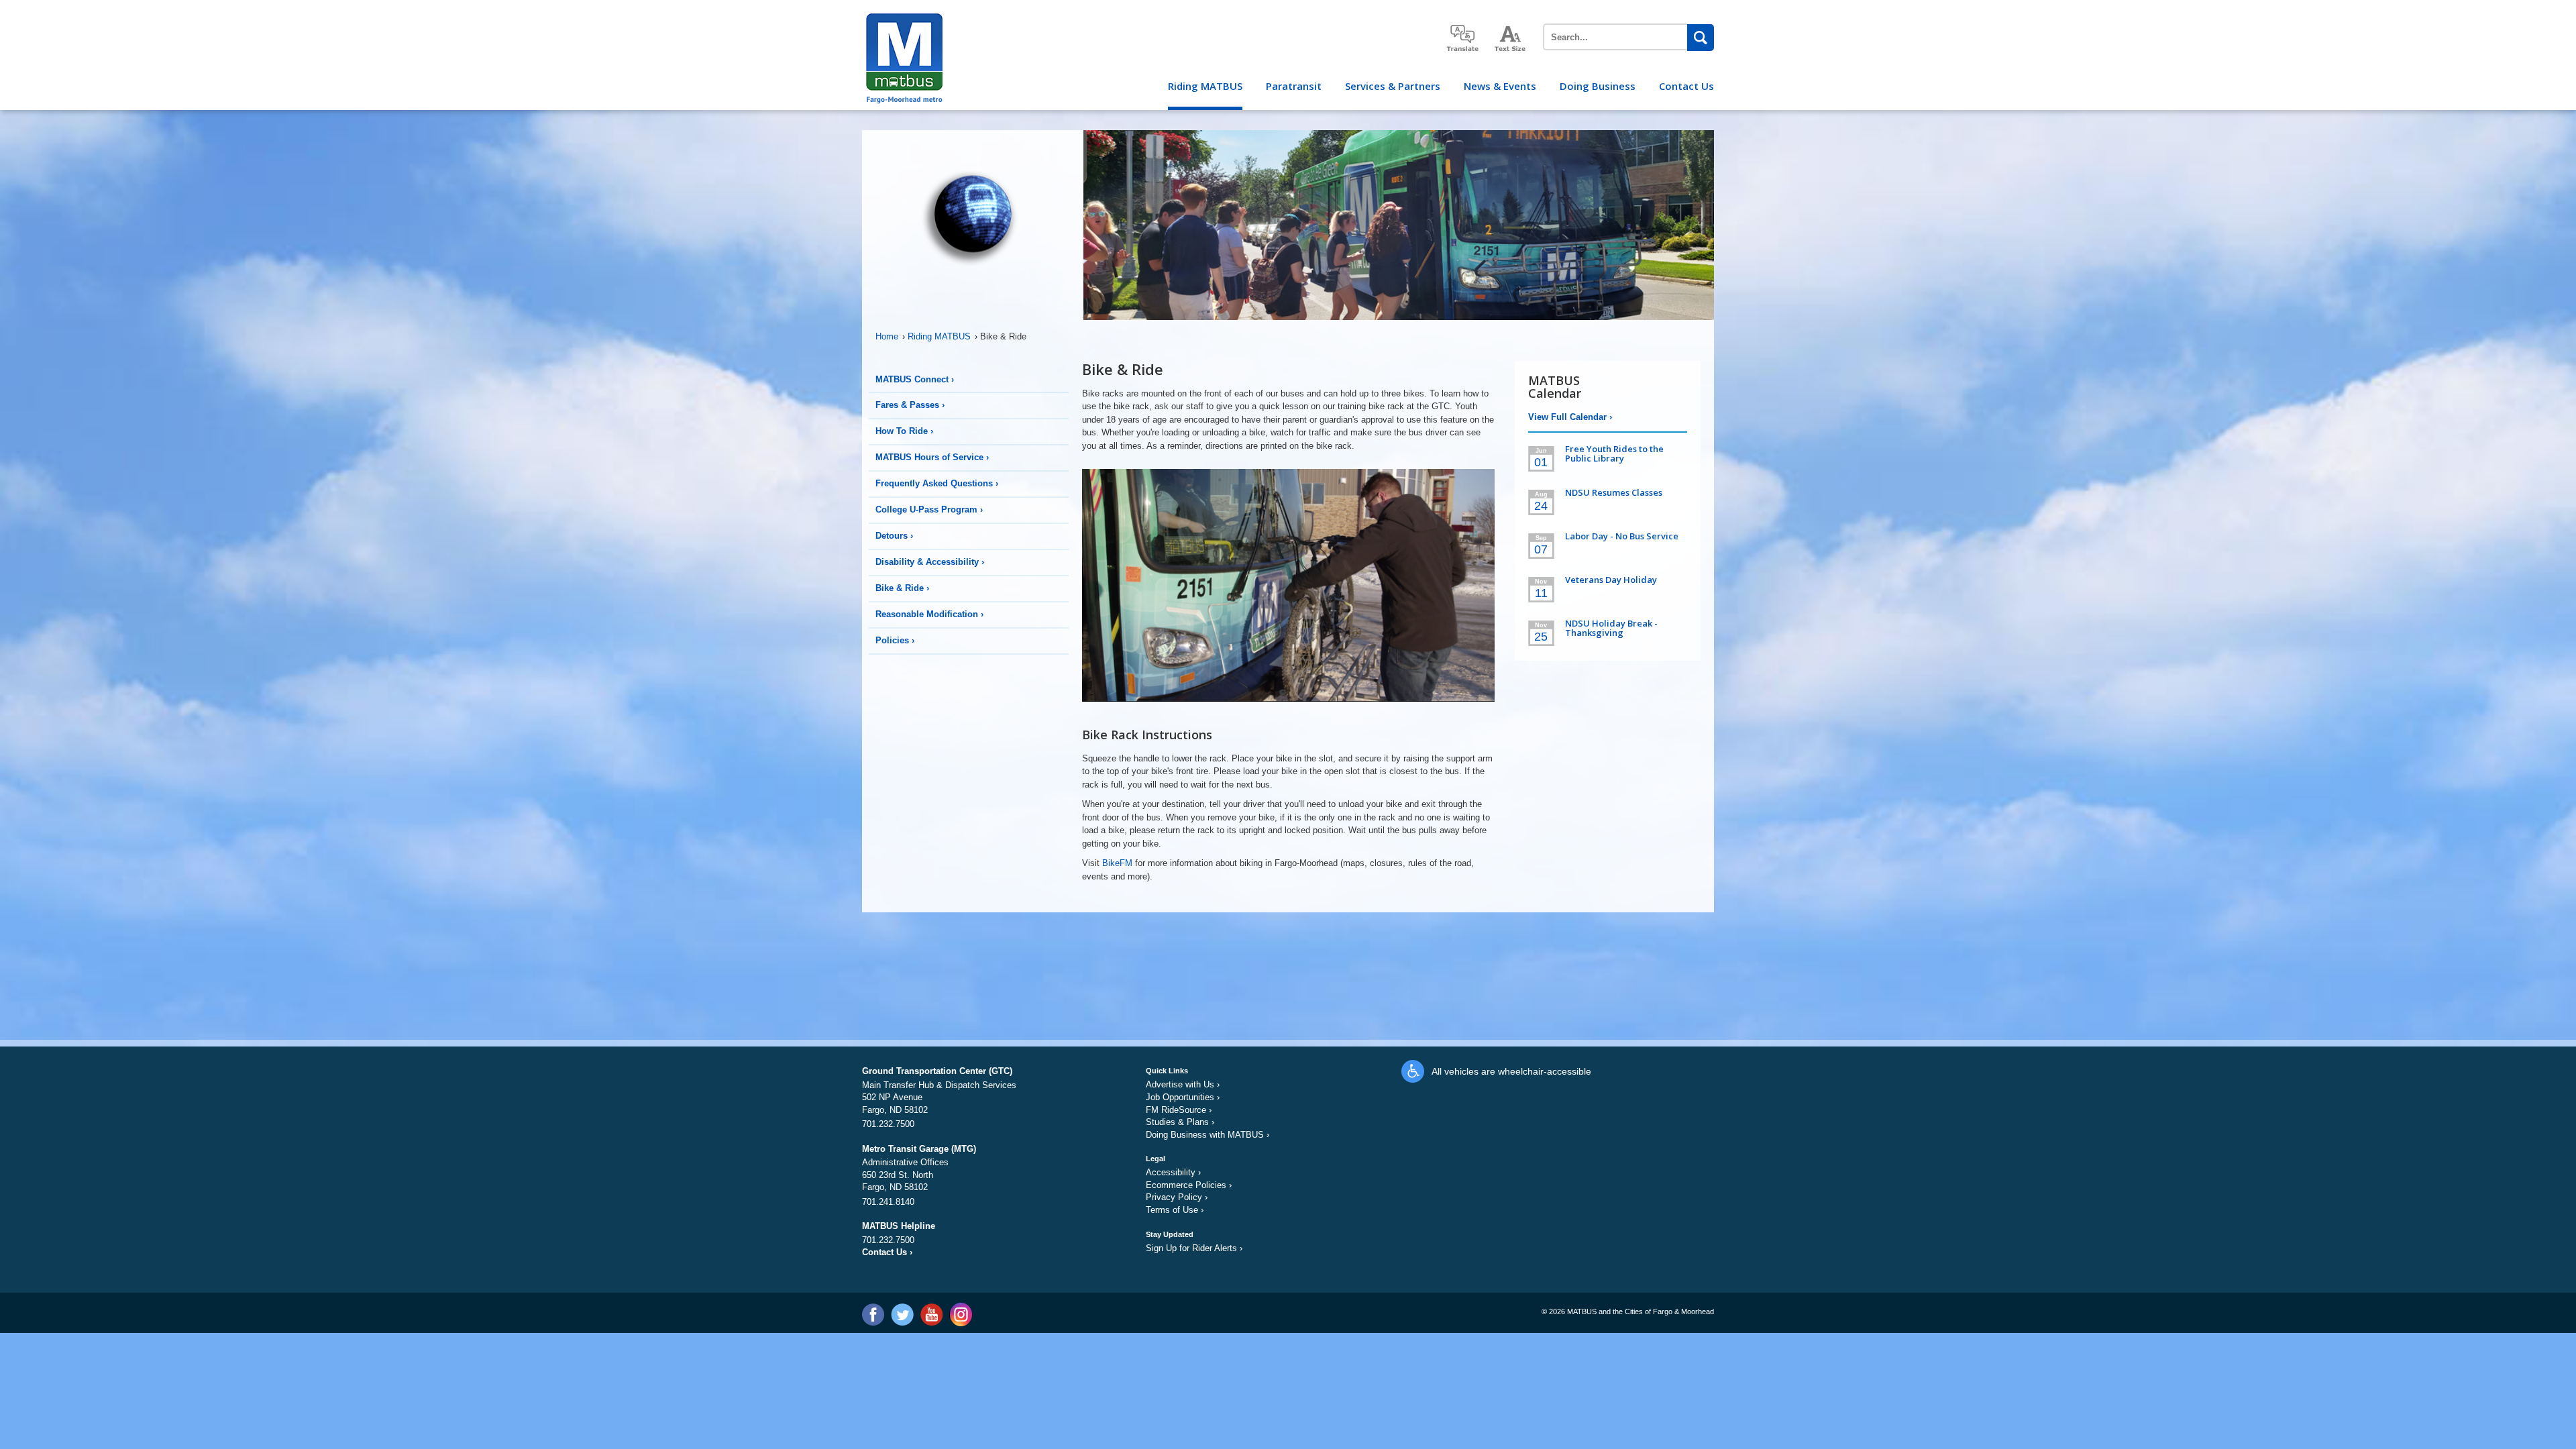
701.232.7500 (888, 1124)
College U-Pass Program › (929, 509)
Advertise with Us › (1183, 1084)
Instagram (960, 1314)
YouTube (931, 1314)
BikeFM (1117, 863)
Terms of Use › (1175, 1210)
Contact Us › (887, 1252)
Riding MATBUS (1205, 86)
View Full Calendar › (1570, 417)
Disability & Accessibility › (930, 562)
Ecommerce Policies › (1189, 1185)
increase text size (1511, 39)
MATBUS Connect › (915, 379)
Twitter (902, 1314)
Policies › (895, 640)
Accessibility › (1173, 1172)
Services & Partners (1393, 86)
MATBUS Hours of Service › (932, 457)
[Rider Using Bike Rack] (1288, 591)
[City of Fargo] (903, 18)
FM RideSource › (1179, 1110)
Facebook (873, 1314)
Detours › (894, 536)
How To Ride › (904, 431)
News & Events (1500, 86)
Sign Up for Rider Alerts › (1194, 1248)
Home (890, 336)
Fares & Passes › (910, 405)
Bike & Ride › (902, 588)
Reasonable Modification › (929, 614)
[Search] (1701, 38)
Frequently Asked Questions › (937, 483)
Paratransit (1294, 86)
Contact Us (1686, 86)
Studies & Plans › (1180, 1122)
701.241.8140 (888, 1202)
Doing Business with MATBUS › (1207, 1135)
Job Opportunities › (1183, 1097)
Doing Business (1598, 86)
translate (1462, 38)
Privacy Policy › (1177, 1197)
